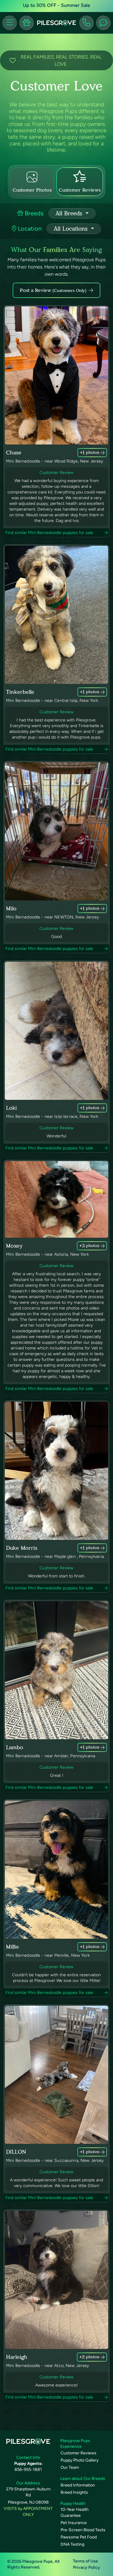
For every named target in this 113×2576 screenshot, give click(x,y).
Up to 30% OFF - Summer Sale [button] (56, 5)
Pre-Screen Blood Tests (83, 2530)
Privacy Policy (86, 2567)
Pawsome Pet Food (79, 2537)
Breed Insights (74, 2492)
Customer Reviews (78, 2453)
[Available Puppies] (27, 23)
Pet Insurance (74, 2523)
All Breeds (70, 213)
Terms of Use (85, 2561)
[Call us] (86, 23)
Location (29, 229)
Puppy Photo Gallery (80, 2460)
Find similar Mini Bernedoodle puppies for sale (49, 533)
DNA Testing (72, 2544)
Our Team (70, 2467)
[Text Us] (103, 23)
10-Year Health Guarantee (75, 2512)
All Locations (72, 229)
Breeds (33, 213)
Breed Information (78, 2485)
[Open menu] (10, 23)
